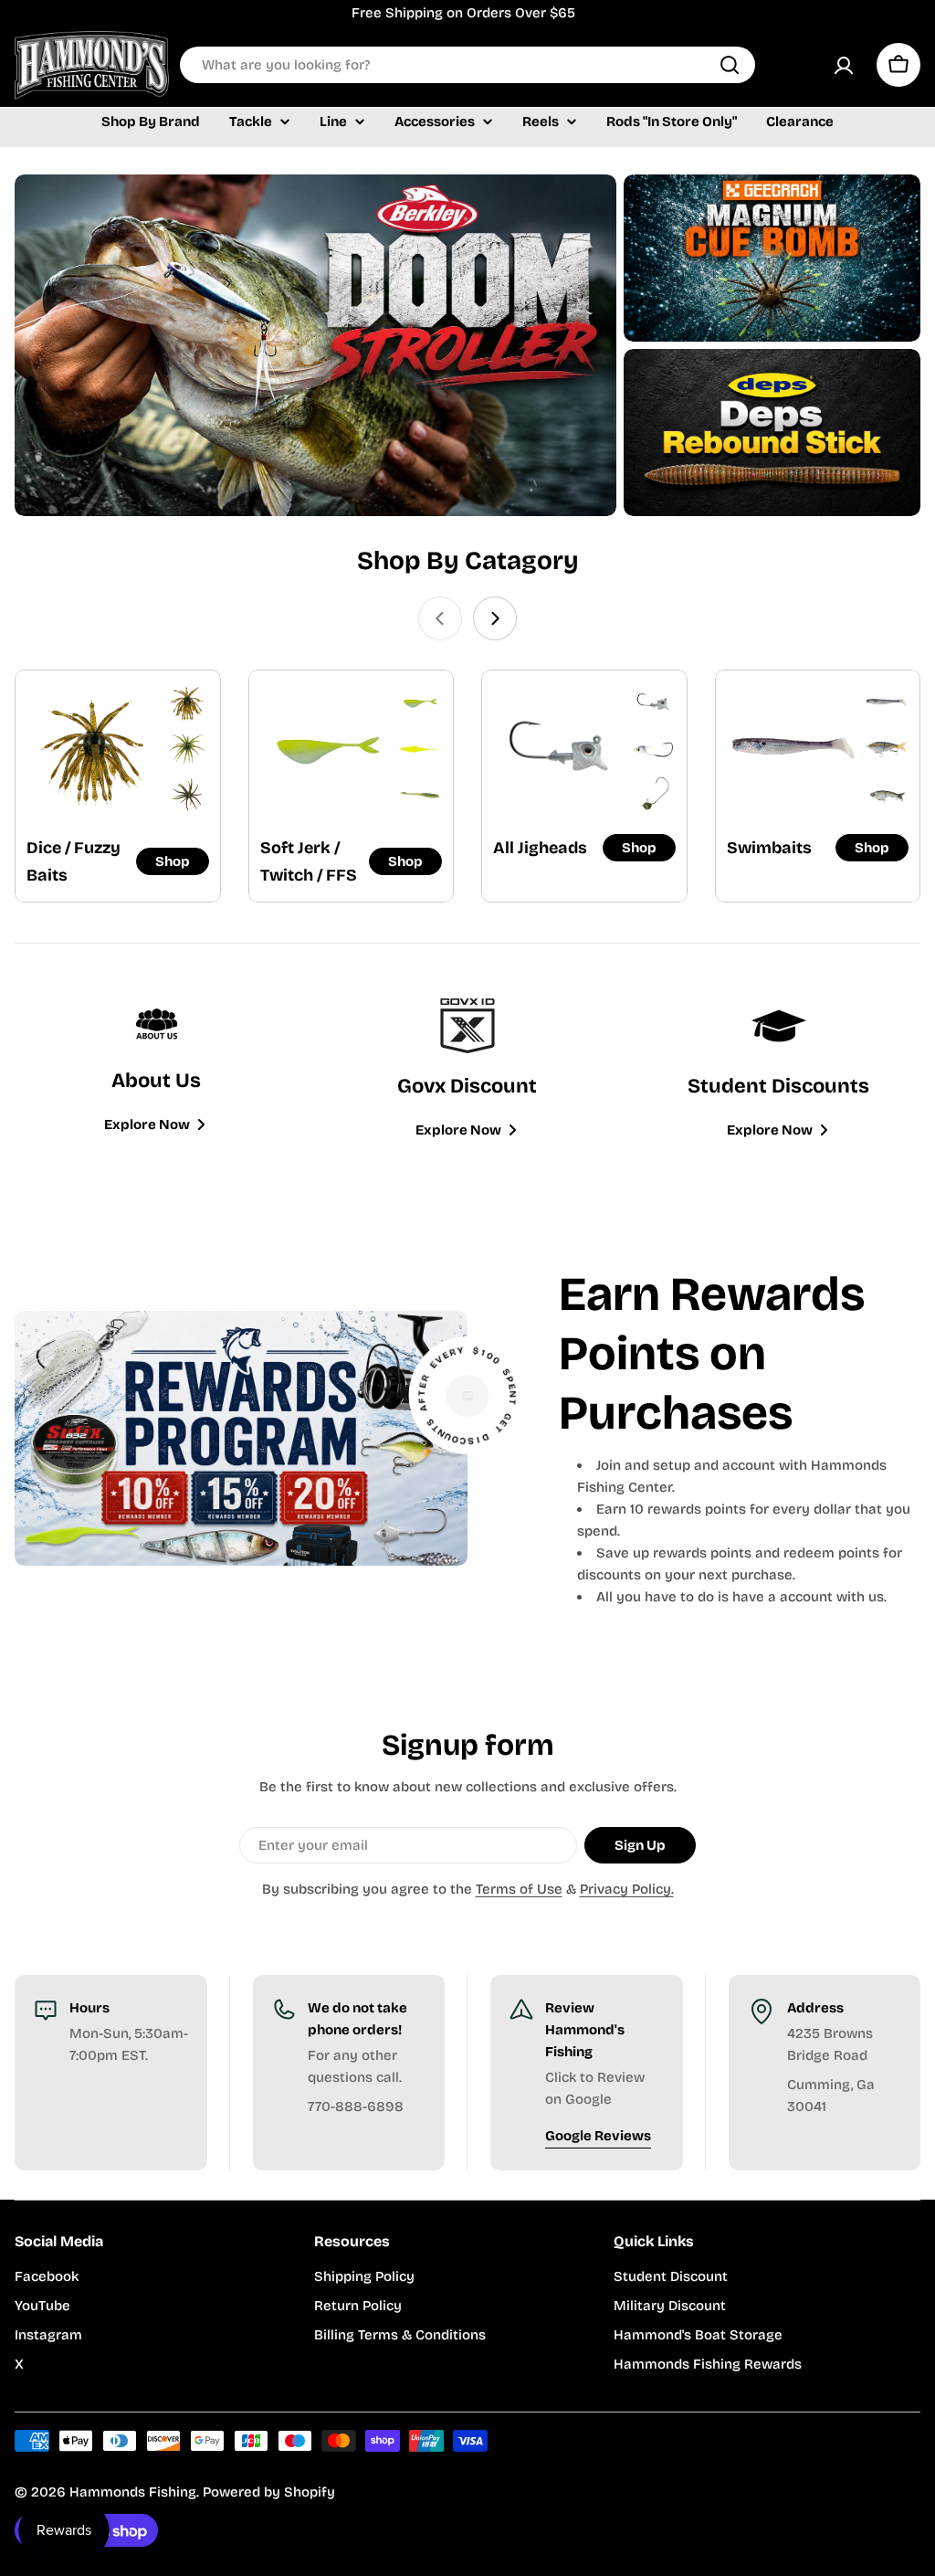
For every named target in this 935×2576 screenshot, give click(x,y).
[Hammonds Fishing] (315, 345)
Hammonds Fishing (133, 2492)
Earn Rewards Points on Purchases (712, 1354)
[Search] (730, 65)
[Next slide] (495, 618)
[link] (187, 703)
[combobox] (467, 65)
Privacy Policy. (627, 1889)
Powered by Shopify (269, 2492)
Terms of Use (519, 1889)
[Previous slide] (440, 618)
